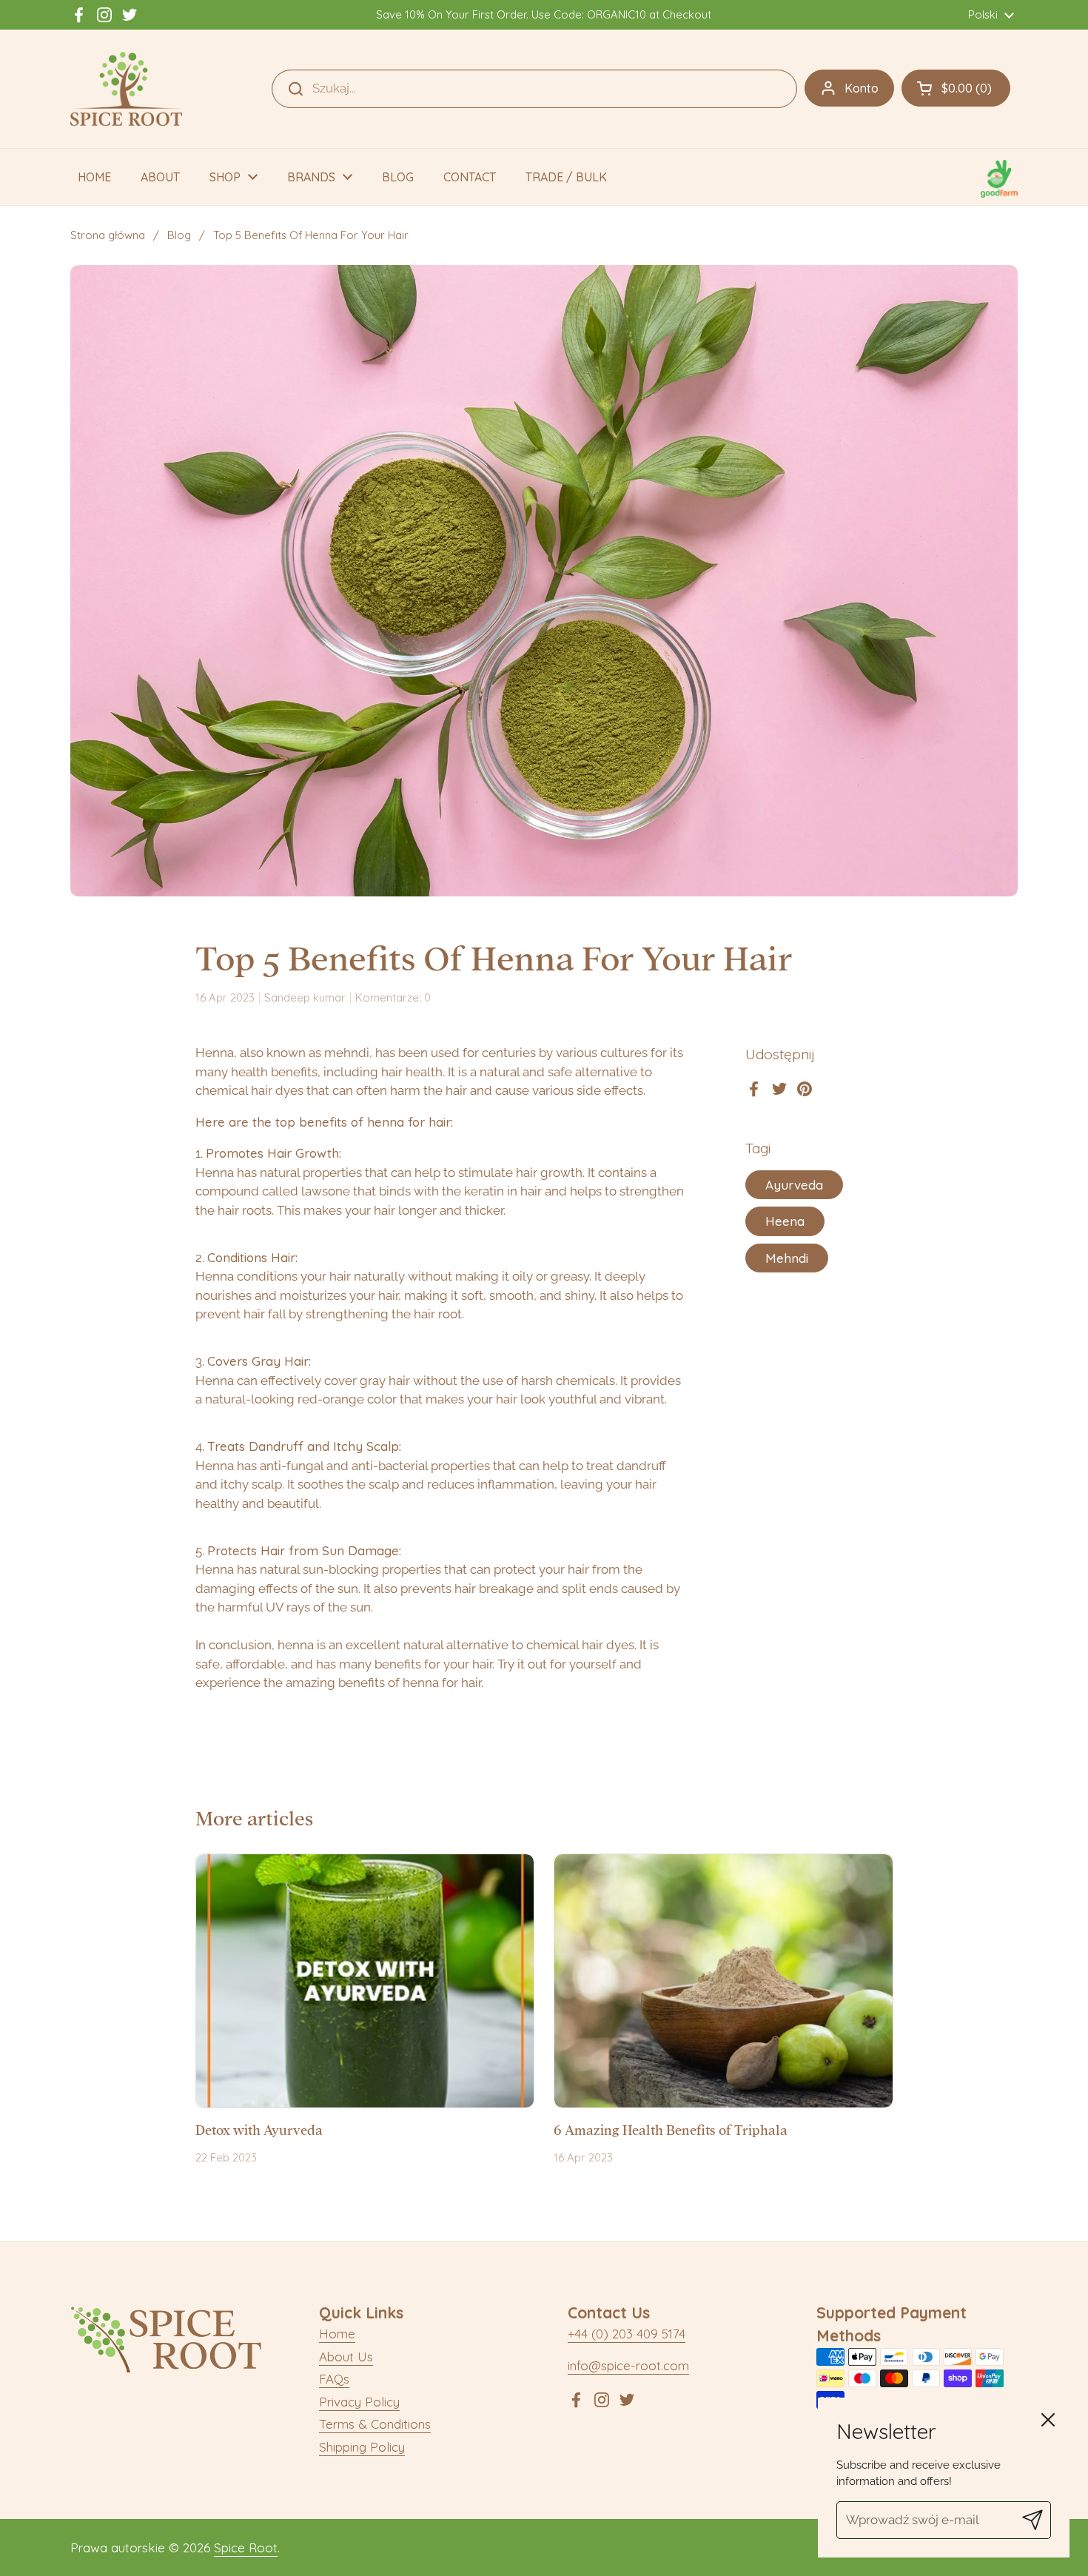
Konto (862, 88)
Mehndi (787, 1258)
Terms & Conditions (375, 2424)
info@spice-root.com (628, 2365)
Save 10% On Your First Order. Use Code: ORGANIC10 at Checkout (544, 15)
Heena (785, 1222)
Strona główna (108, 235)
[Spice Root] (127, 89)
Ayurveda (794, 1185)
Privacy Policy (359, 2402)
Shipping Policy (362, 2447)
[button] (956, 88)
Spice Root (246, 2548)
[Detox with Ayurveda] (365, 1981)
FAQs (334, 2379)
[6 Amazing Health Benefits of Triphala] (723, 1981)
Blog (179, 235)
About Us (346, 2357)
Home (337, 2334)
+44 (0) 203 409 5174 (627, 2334)
